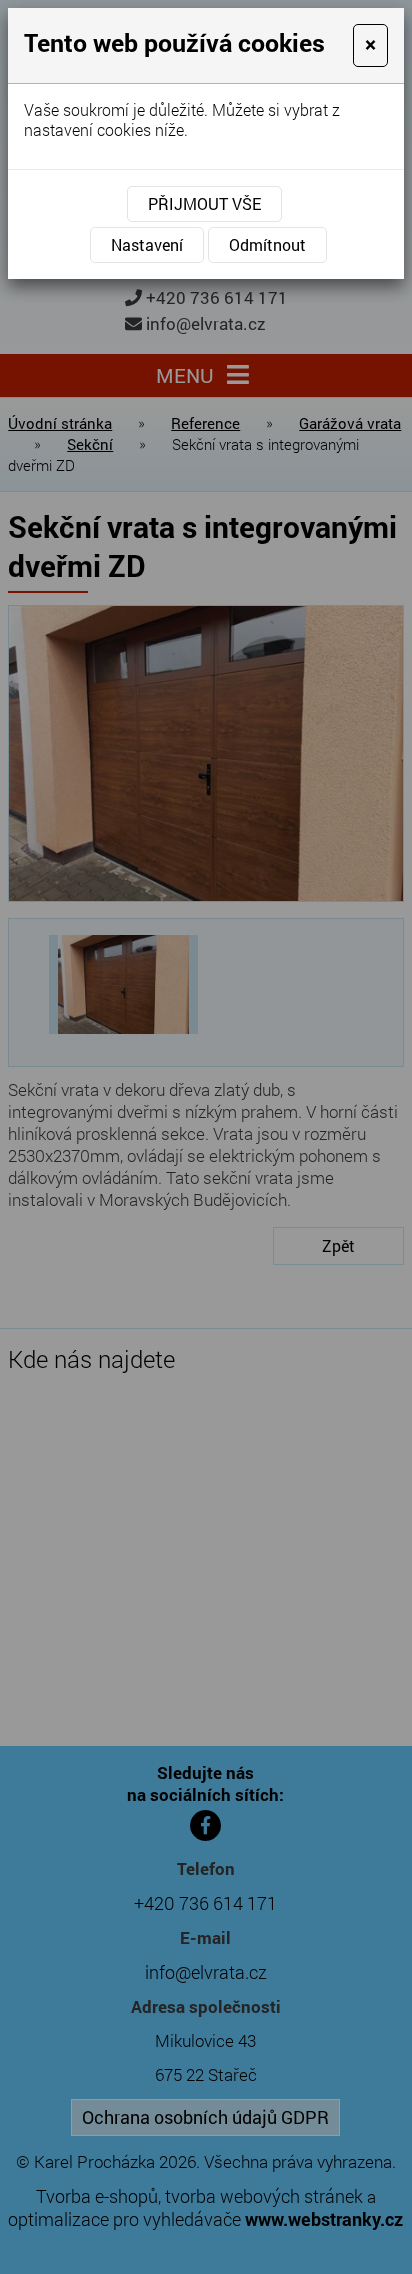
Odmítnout (267, 244)
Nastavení (147, 244)
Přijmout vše (204, 203)
